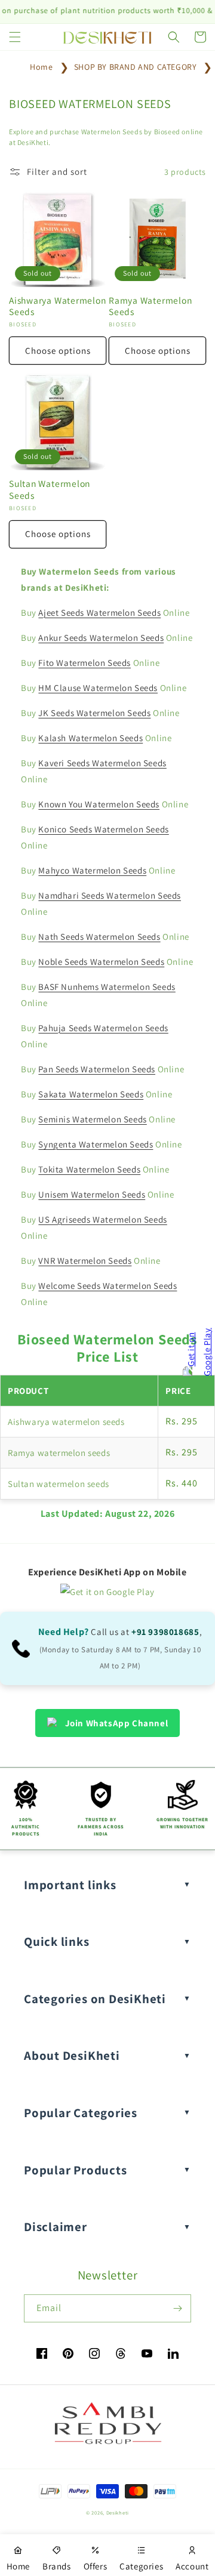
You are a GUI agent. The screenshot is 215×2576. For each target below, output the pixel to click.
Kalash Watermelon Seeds (90, 738)
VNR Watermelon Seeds (85, 1261)
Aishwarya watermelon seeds (66, 1422)
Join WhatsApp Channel (117, 1723)
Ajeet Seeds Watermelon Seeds (99, 613)
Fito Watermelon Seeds (85, 663)
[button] (15, 37)
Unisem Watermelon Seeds (92, 1194)
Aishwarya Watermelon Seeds (58, 306)
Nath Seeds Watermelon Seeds (99, 937)
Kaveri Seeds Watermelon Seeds (102, 763)
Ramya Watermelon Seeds (150, 306)
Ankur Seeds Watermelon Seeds (101, 638)
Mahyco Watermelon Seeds (92, 870)
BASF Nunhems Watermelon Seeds (107, 987)
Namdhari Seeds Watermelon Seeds (110, 895)
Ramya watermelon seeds (59, 1453)
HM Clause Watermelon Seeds (98, 688)
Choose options (58, 351)
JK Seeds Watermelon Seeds (94, 713)
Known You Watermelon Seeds (99, 804)
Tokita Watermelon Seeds (89, 1169)
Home (41, 67)
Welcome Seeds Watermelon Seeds (107, 1286)
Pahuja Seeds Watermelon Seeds (103, 1028)
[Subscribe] (177, 2308)
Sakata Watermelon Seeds (91, 1094)
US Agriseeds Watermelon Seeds (102, 1219)
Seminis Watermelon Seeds (92, 1119)
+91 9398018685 (165, 1632)
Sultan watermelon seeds (59, 1484)
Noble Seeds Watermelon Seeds (101, 962)
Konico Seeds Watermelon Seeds (103, 829)
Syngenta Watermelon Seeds (96, 1144)
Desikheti (118, 2512)
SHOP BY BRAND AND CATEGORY (136, 67)
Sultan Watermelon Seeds (50, 489)
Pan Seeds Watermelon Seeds (97, 1069)
